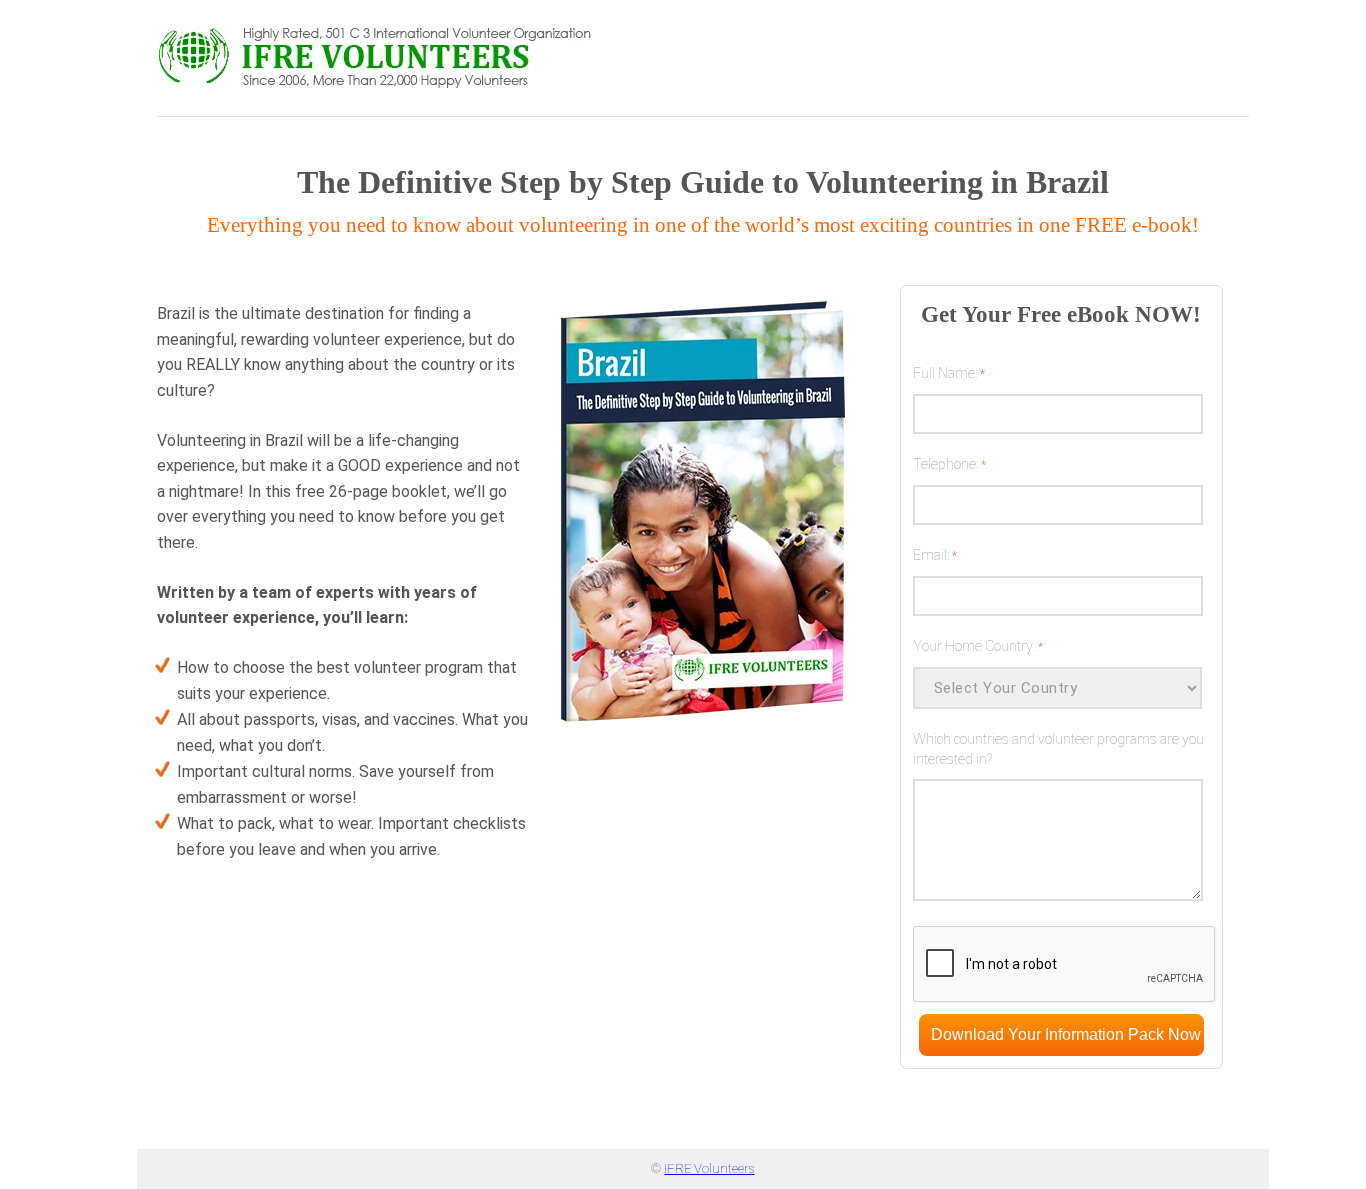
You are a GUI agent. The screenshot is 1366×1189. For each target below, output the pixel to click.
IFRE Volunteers (709, 1168)
